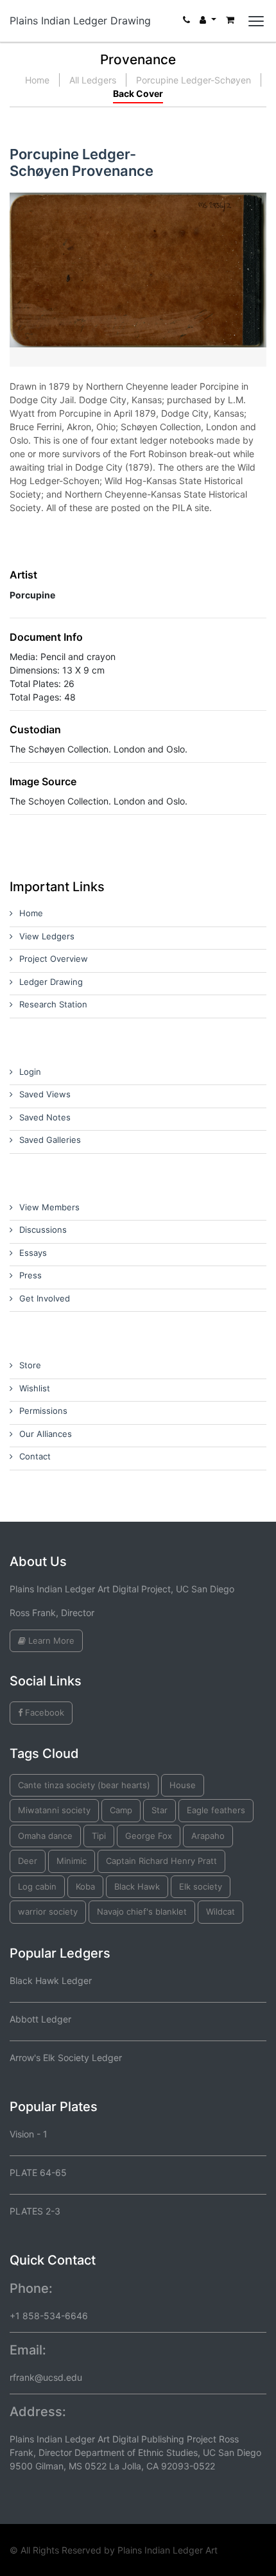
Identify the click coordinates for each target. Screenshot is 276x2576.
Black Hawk (137, 1886)
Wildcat (220, 1911)
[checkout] (230, 23)
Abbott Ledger (40, 2019)
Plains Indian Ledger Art (168, 2550)
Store (30, 1365)
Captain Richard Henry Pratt (161, 1861)
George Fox (149, 1836)
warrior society (48, 1911)
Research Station (53, 1004)
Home (37, 80)
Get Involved (45, 1298)
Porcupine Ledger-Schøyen (194, 80)
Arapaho (208, 1836)
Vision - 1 (29, 2134)
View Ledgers (47, 936)
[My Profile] (208, 23)
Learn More (50, 1640)
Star (160, 1810)
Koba (85, 1886)
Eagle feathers (216, 1810)
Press (30, 1275)
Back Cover (138, 93)
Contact (35, 1456)
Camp (121, 1810)
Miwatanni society (54, 1810)
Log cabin (37, 1886)
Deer (28, 1861)
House (183, 1785)
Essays (33, 1253)
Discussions (43, 1230)
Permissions (43, 1411)
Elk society (201, 1886)
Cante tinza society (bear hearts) (84, 1785)
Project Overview (54, 959)
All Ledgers (93, 80)
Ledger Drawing (51, 982)
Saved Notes (45, 1117)
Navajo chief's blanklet (142, 1911)
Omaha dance (45, 1836)
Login (30, 1072)
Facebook (43, 1712)
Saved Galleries (50, 1140)
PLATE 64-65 (38, 2172)
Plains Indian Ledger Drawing (80, 21)
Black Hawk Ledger (51, 1980)
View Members (49, 1207)
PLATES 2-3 (35, 2211)
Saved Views (45, 1094)
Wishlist (35, 1388)
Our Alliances (46, 1434)
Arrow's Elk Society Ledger (66, 2058)
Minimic (72, 1861)
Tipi (99, 1836)
